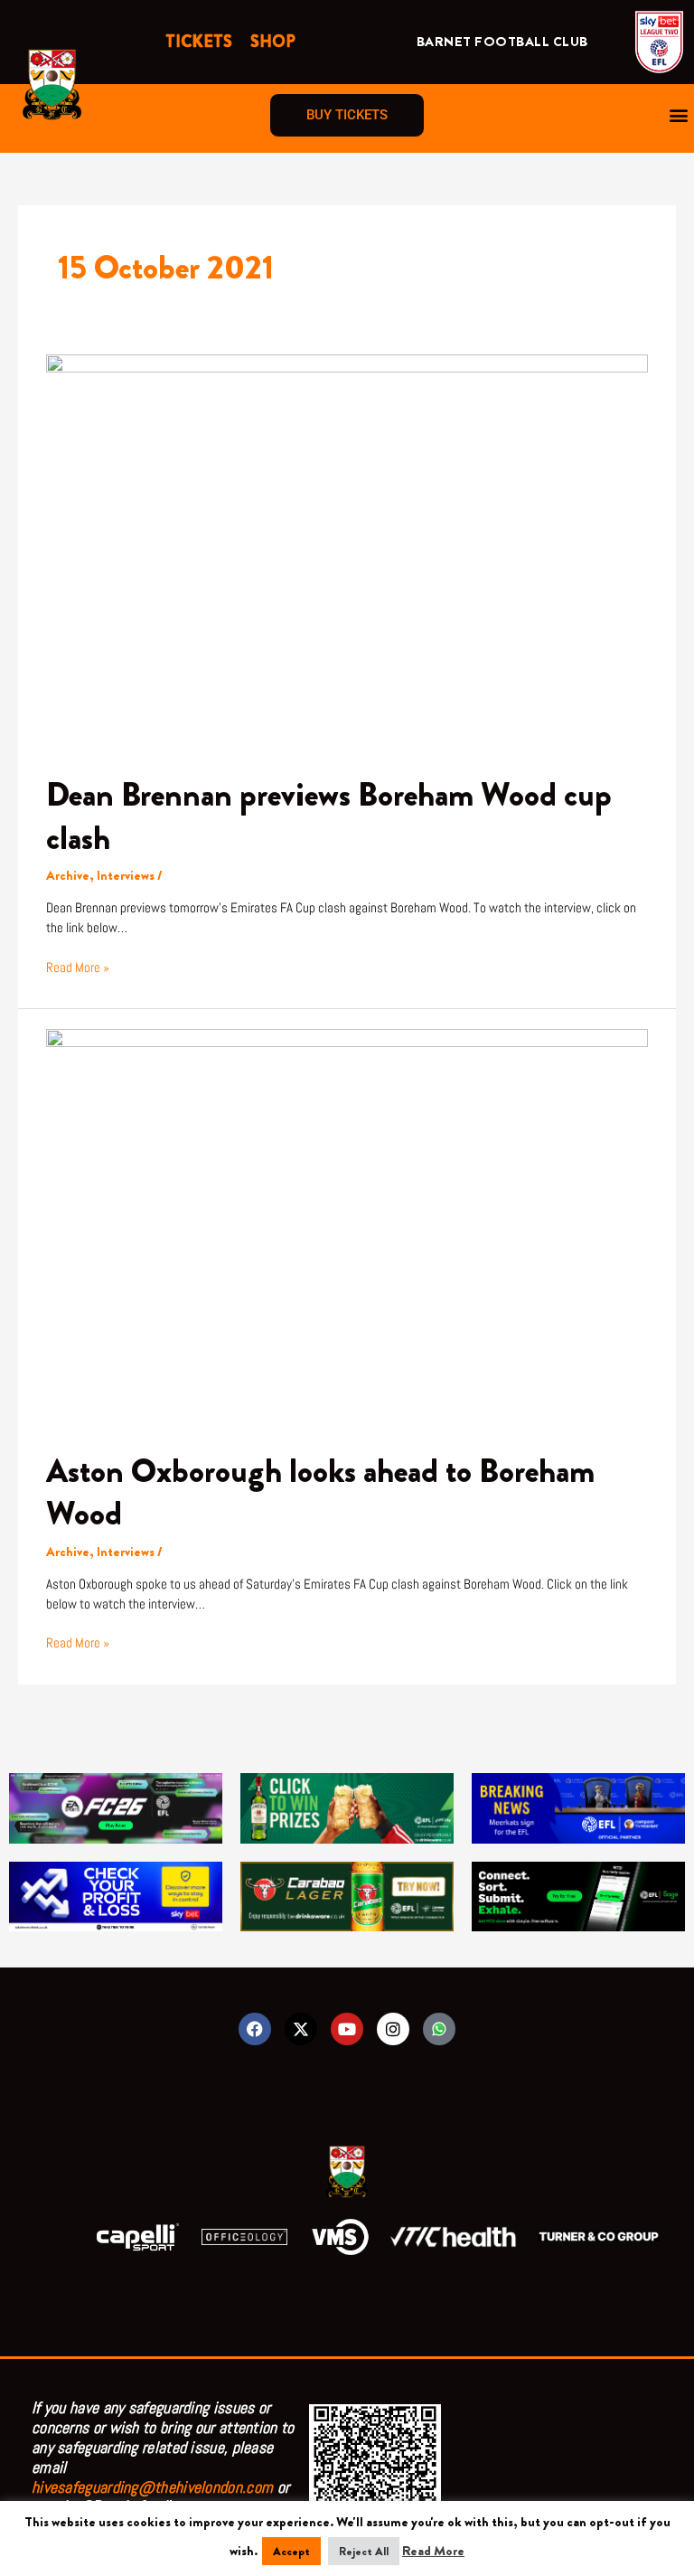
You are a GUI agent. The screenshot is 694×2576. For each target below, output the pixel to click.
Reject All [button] (364, 2551)
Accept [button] (291, 2551)
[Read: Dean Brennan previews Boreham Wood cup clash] (347, 553)
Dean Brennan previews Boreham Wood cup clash (329, 816)
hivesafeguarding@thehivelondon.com (152, 2487)
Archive (68, 876)
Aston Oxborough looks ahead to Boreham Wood (320, 1492)
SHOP (273, 42)
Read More (433, 2551)
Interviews (126, 876)
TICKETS (199, 42)
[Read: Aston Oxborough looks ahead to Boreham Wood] (347, 1228)
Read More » (78, 967)
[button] (679, 115)
